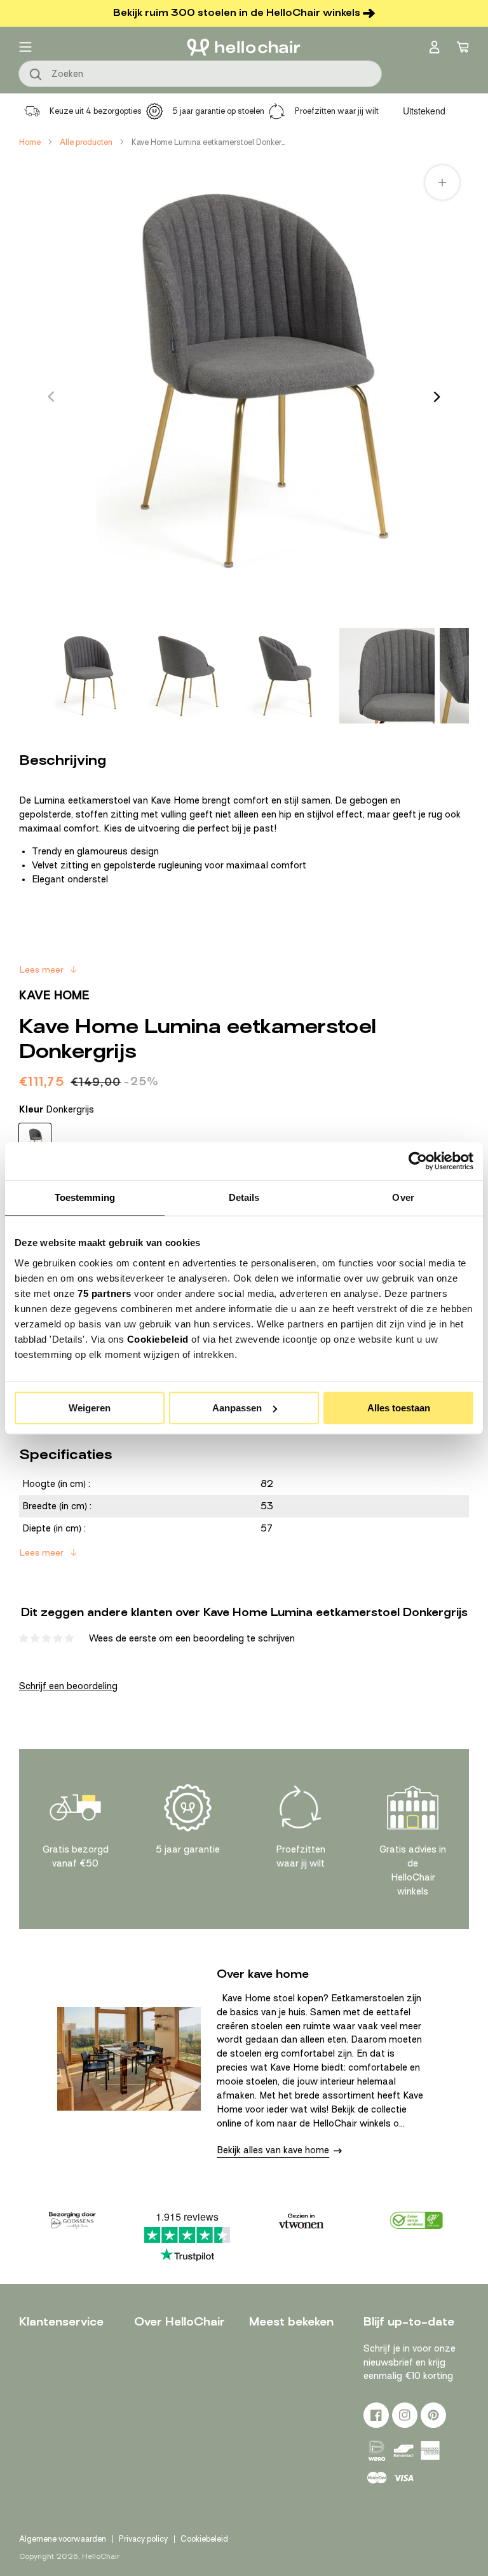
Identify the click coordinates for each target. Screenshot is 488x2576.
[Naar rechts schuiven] (437, 397)
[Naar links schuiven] (51, 397)
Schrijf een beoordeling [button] (68, 1686)
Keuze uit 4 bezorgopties (96, 111)
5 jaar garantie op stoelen (218, 111)
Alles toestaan (399, 1408)
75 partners (105, 1293)
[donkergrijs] (35, 1139)
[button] (25, 47)
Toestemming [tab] (85, 1197)
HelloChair (101, 2556)
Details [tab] (244, 1197)
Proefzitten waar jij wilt (337, 111)
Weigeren (90, 1408)
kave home (54, 995)
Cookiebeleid (158, 1339)
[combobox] (200, 74)
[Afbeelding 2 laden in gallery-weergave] (186, 676)
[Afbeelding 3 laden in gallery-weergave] (287, 676)
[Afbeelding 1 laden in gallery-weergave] (86, 676)
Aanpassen (237, 1408)
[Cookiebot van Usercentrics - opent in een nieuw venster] (418, 1161)
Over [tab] (403, 1197)
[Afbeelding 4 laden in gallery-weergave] (387, 676)
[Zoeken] (36, 75)
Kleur (57, 1109)
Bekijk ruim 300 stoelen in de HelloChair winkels (237, 13)
